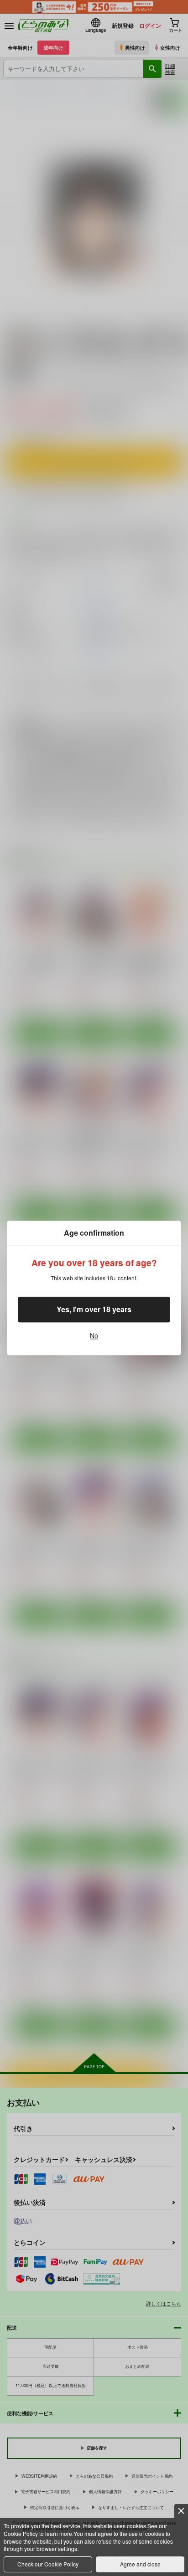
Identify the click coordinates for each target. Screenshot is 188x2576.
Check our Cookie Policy (48, 2564)
